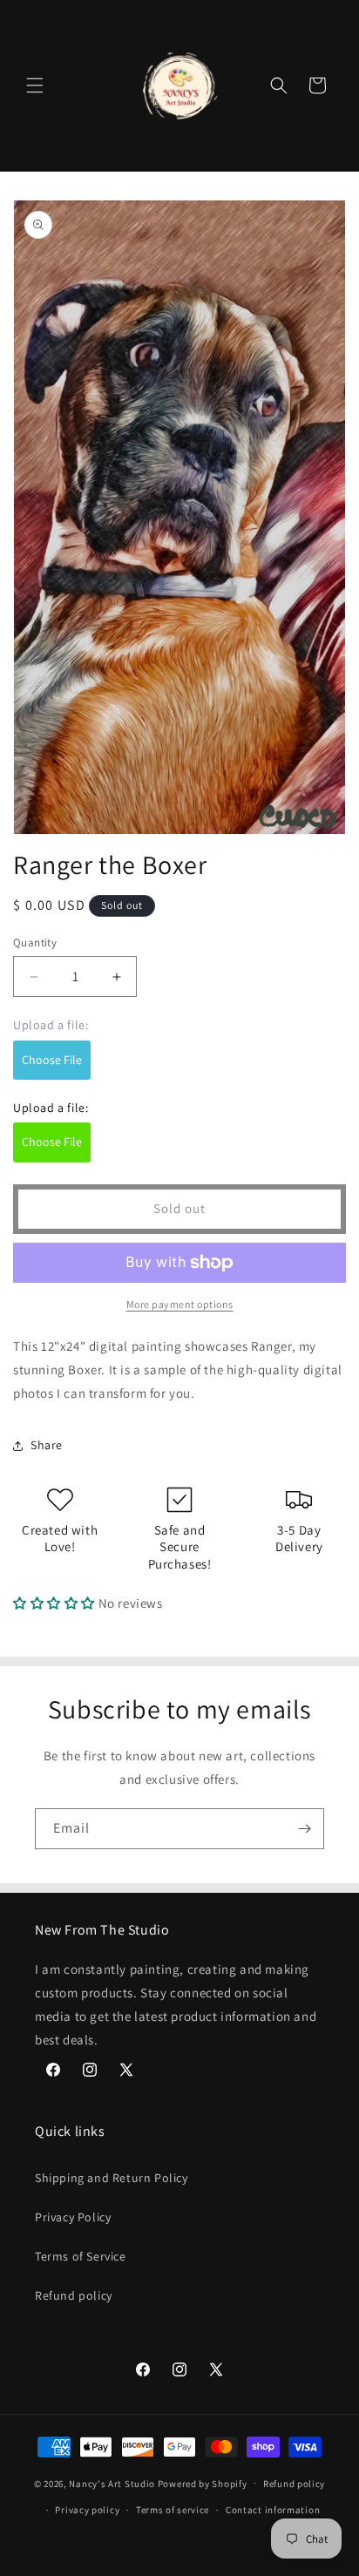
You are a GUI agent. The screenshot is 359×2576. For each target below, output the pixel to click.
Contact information (273, 2510)
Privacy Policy (73, 2217)
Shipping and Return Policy (112, 2178)
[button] (35, 85)
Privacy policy (87, 2510)
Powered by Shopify (203, 2483)
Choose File (52, 1060)
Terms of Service (81, 2256)
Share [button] (47, 1445)
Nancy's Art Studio (112, 2483)
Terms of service (173, 2510)
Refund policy (74, 2295)
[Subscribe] (304, 1829)
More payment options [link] (180, 1304)
